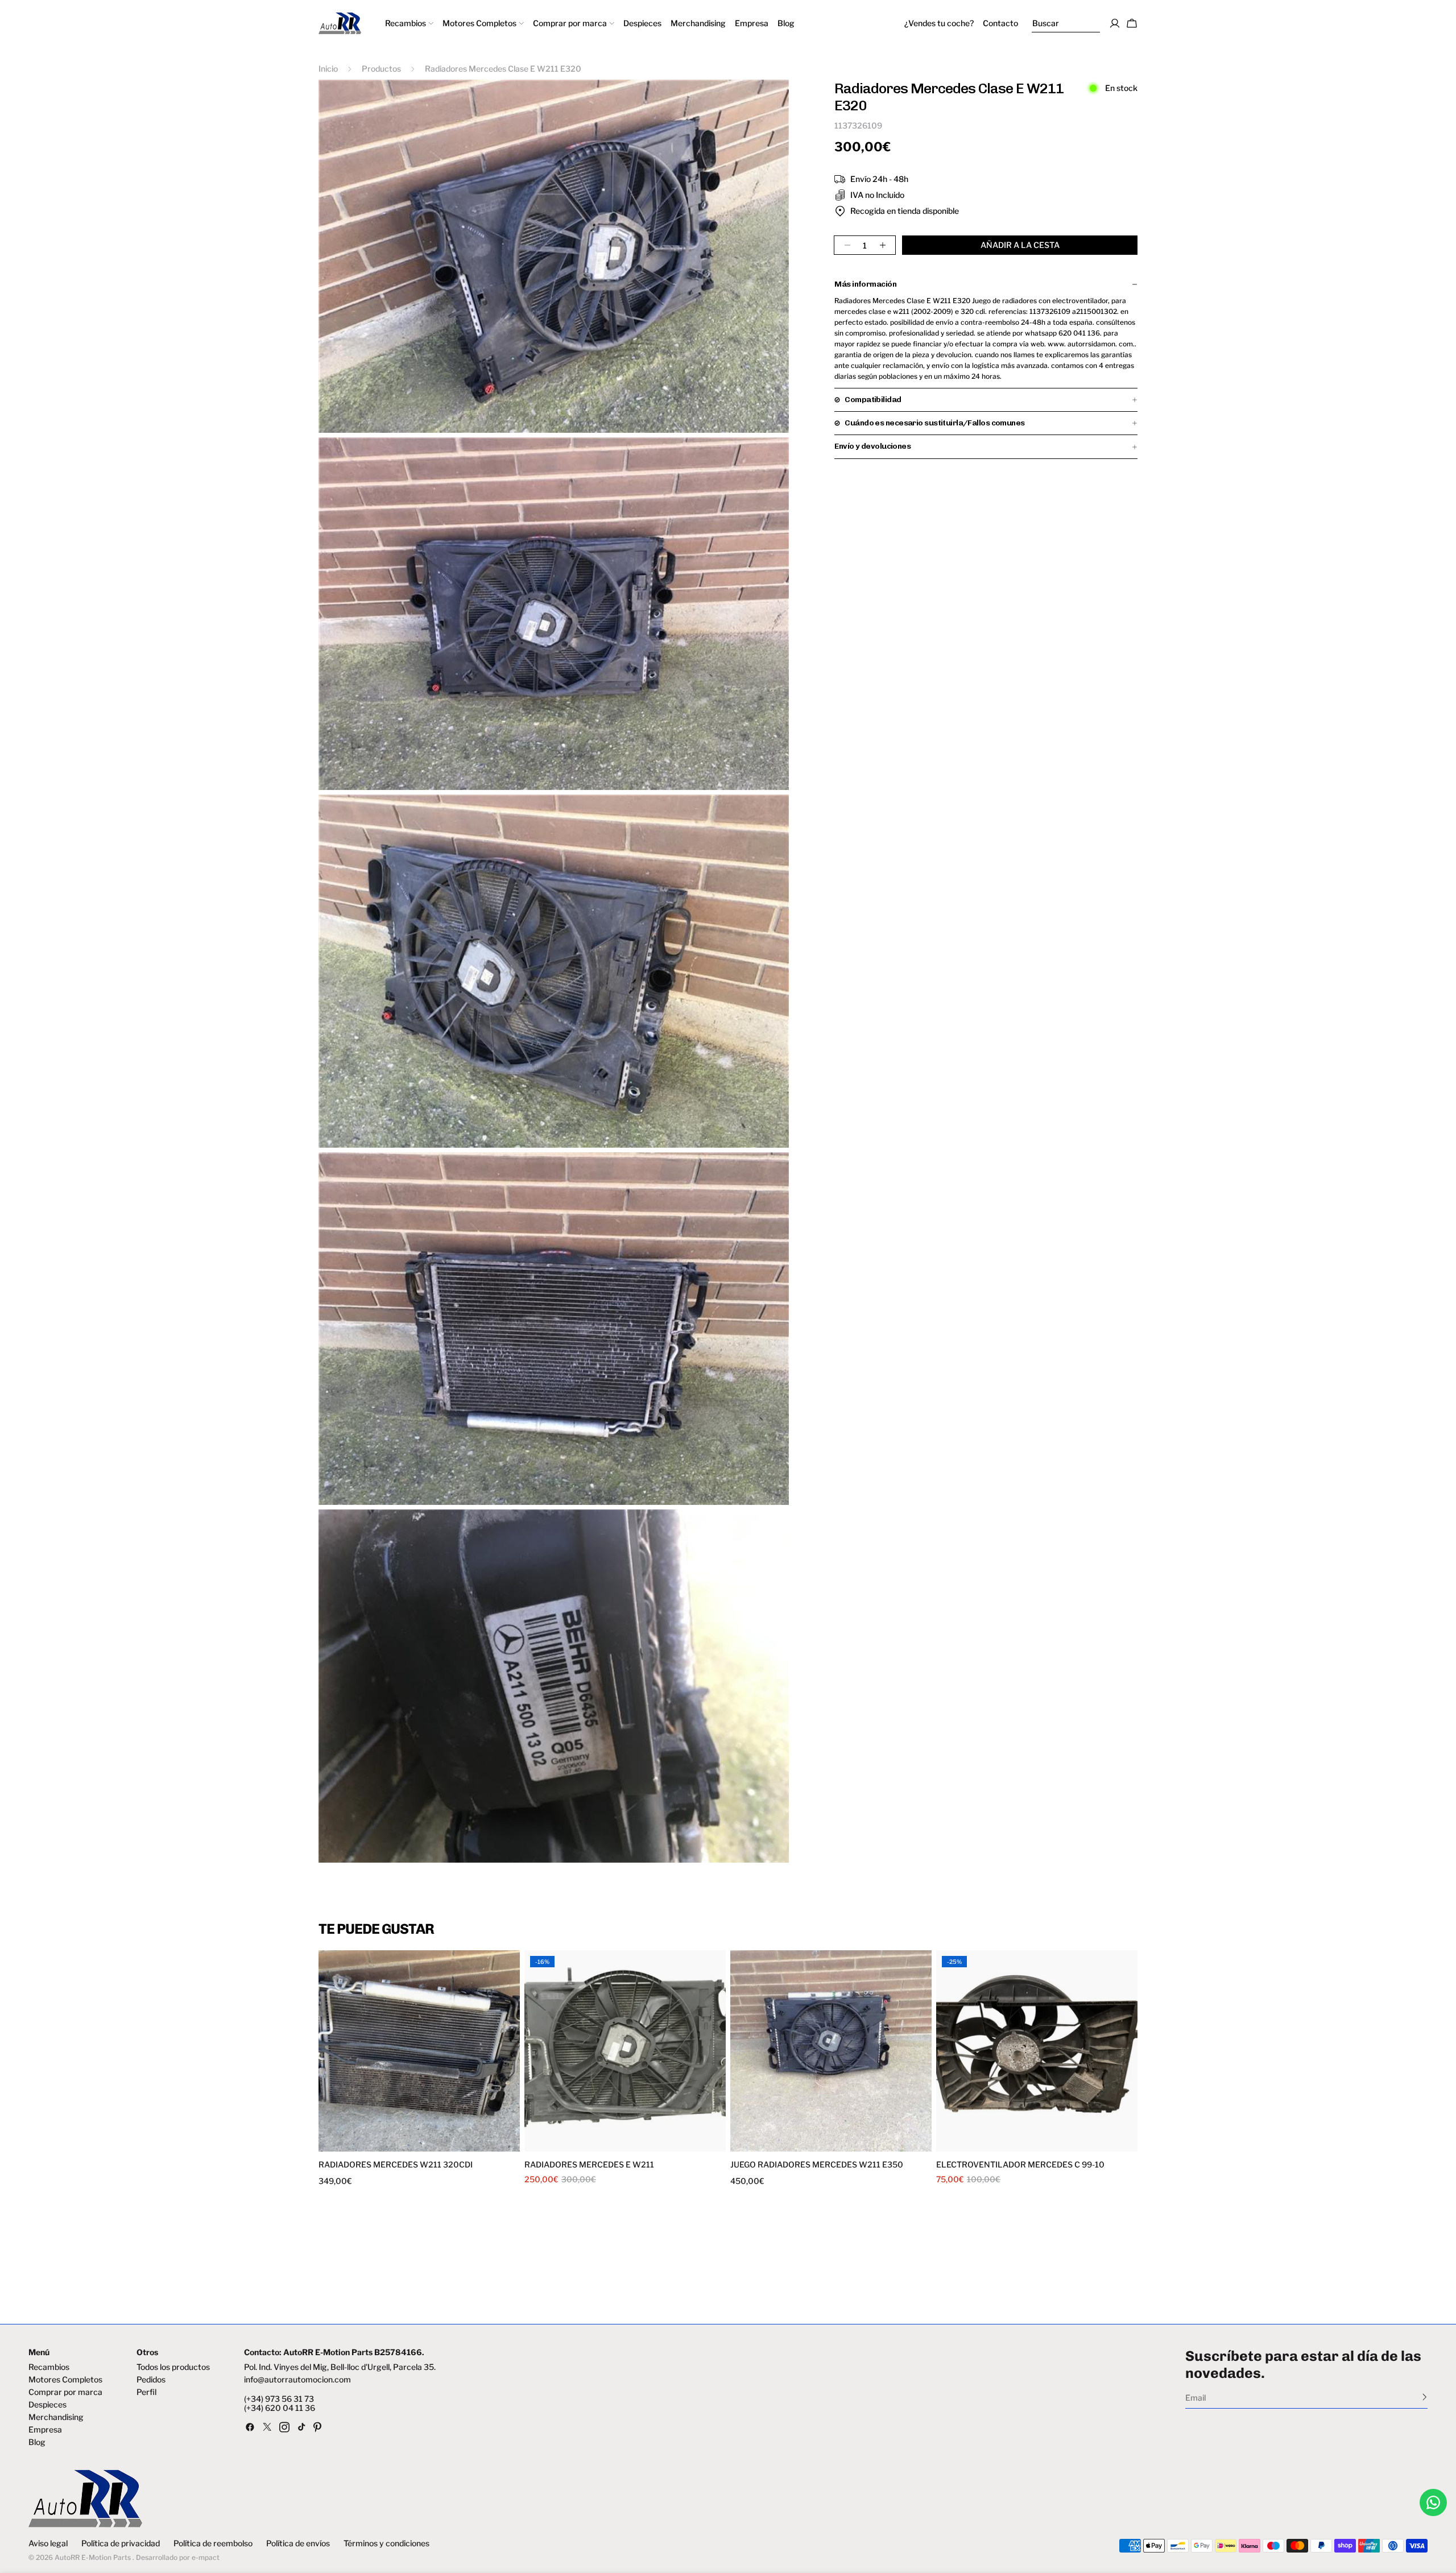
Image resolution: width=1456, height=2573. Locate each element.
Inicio (328, 69)
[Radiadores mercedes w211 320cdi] (419, 2051)
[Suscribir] (1424, 2397)
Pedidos (151, 2380)
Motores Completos (65, 2380)
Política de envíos (298, 2543)
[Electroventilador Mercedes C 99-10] (1037, 2051)
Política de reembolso (213, 2543)
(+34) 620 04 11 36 (280, 2408)
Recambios (49, 2367)
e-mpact (206, 2557)
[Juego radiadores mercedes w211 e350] (831, 2051)
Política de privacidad (121, 2543)
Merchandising (56, 2417)
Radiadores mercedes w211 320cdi (396, 2165)
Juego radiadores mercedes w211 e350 (817, 2165)
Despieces (47, 2405)
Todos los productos (173, 2367)
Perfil (146, 2392)
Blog (37, 2442)
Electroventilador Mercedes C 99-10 (1020, 2165)
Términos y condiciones (386, 2543)
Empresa (45, 2430)
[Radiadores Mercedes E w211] (625, 2051)
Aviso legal (48, 2543)
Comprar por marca (65, 2392)
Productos (381, 69)
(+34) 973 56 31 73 (279, 2399)
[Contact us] (1433, 2502)
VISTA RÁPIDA (371, 2144)
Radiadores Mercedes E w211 (589, 2165)
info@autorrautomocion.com (297, 2380)
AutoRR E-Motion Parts (93, 2557)
